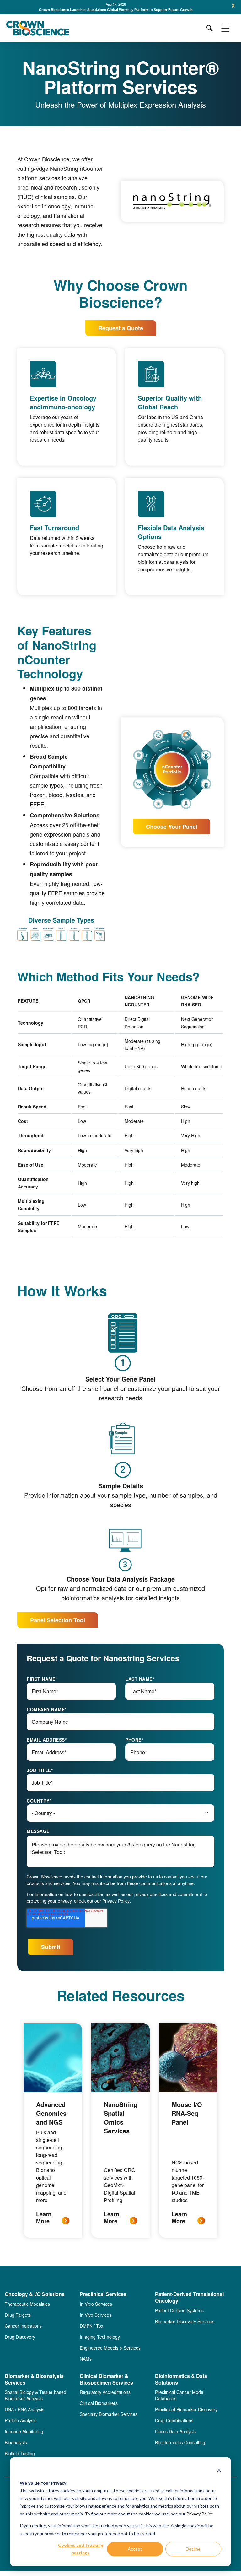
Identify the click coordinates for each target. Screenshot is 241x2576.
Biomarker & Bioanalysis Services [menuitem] (34, 2379)
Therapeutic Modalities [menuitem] (27, 2304)
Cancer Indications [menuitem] (23, 2326)
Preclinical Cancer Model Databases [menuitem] (180, 2395)
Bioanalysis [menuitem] (16, 2442)
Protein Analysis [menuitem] (21, 2420)
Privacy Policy (200, 2514)
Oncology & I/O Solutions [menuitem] (35, 2294)
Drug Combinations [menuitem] (174, 2420)
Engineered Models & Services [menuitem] (110, 2348)
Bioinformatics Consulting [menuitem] (180, 2442)
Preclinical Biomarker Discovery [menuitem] (186, 2409)
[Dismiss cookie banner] (219, 2471)
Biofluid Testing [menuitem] (20, 2453)
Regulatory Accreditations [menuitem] (105, 2392)
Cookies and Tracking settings (81, 2549)
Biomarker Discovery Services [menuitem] (185, 2321)
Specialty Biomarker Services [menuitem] (109, 2414)
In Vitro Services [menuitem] (96, 2304)
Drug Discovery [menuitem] (20, 2337)
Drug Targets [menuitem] (18, 2315)
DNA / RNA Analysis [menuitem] (24, 2409)
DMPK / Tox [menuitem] (91, 2326)
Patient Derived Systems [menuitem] (179, 2310)
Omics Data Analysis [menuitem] (175, 2431)
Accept (135, 2549)
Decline (193, 2549)
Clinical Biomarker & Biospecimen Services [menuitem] (106, 2379)
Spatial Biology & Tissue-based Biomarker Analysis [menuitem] (35, 2395)
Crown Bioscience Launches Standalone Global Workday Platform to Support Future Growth (116, 10)
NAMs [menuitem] (86, 2359)
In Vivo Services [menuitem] (96, 2315)
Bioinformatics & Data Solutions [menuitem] (181, 2379)
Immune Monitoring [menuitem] (24, 2431)
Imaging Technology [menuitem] (100, 2337)
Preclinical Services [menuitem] (103, 2294)
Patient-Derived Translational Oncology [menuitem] (189, 2298)
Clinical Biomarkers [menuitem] (99, 2403)
